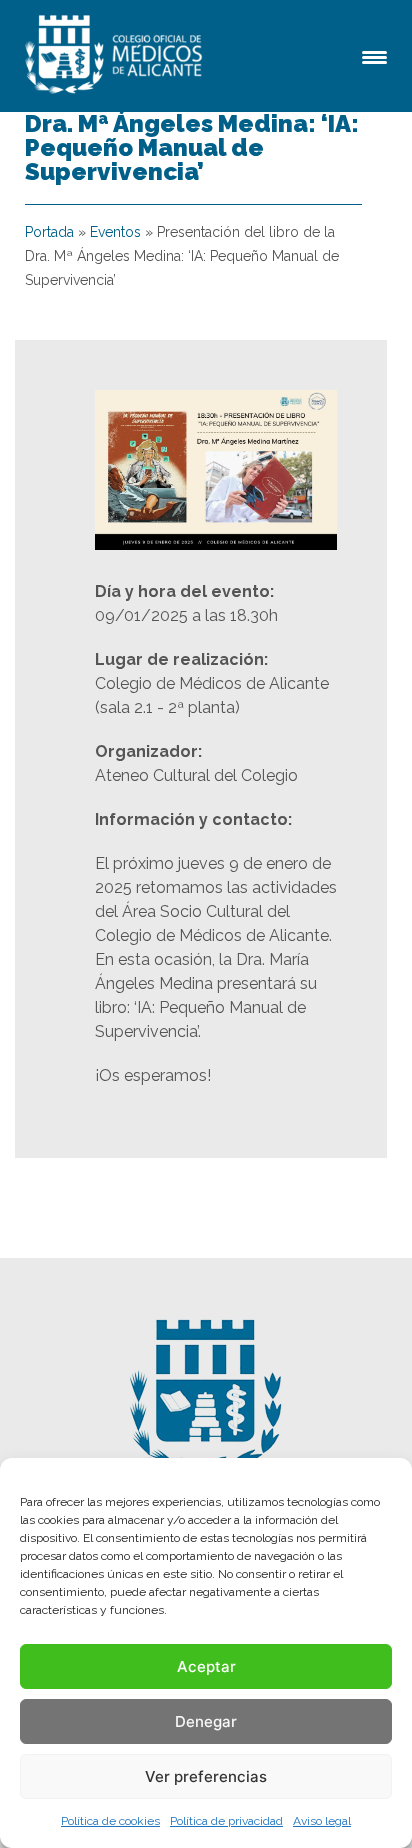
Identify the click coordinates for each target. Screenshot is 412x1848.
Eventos (115, 232)
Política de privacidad (226, 1821)
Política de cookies (110, 1821)
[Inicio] (117, 56)
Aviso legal (322, 1821)
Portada (49, 232)
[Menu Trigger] (374, 55)
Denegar (206, 1721)
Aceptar (206, 1666)
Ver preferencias (206, 1776)
